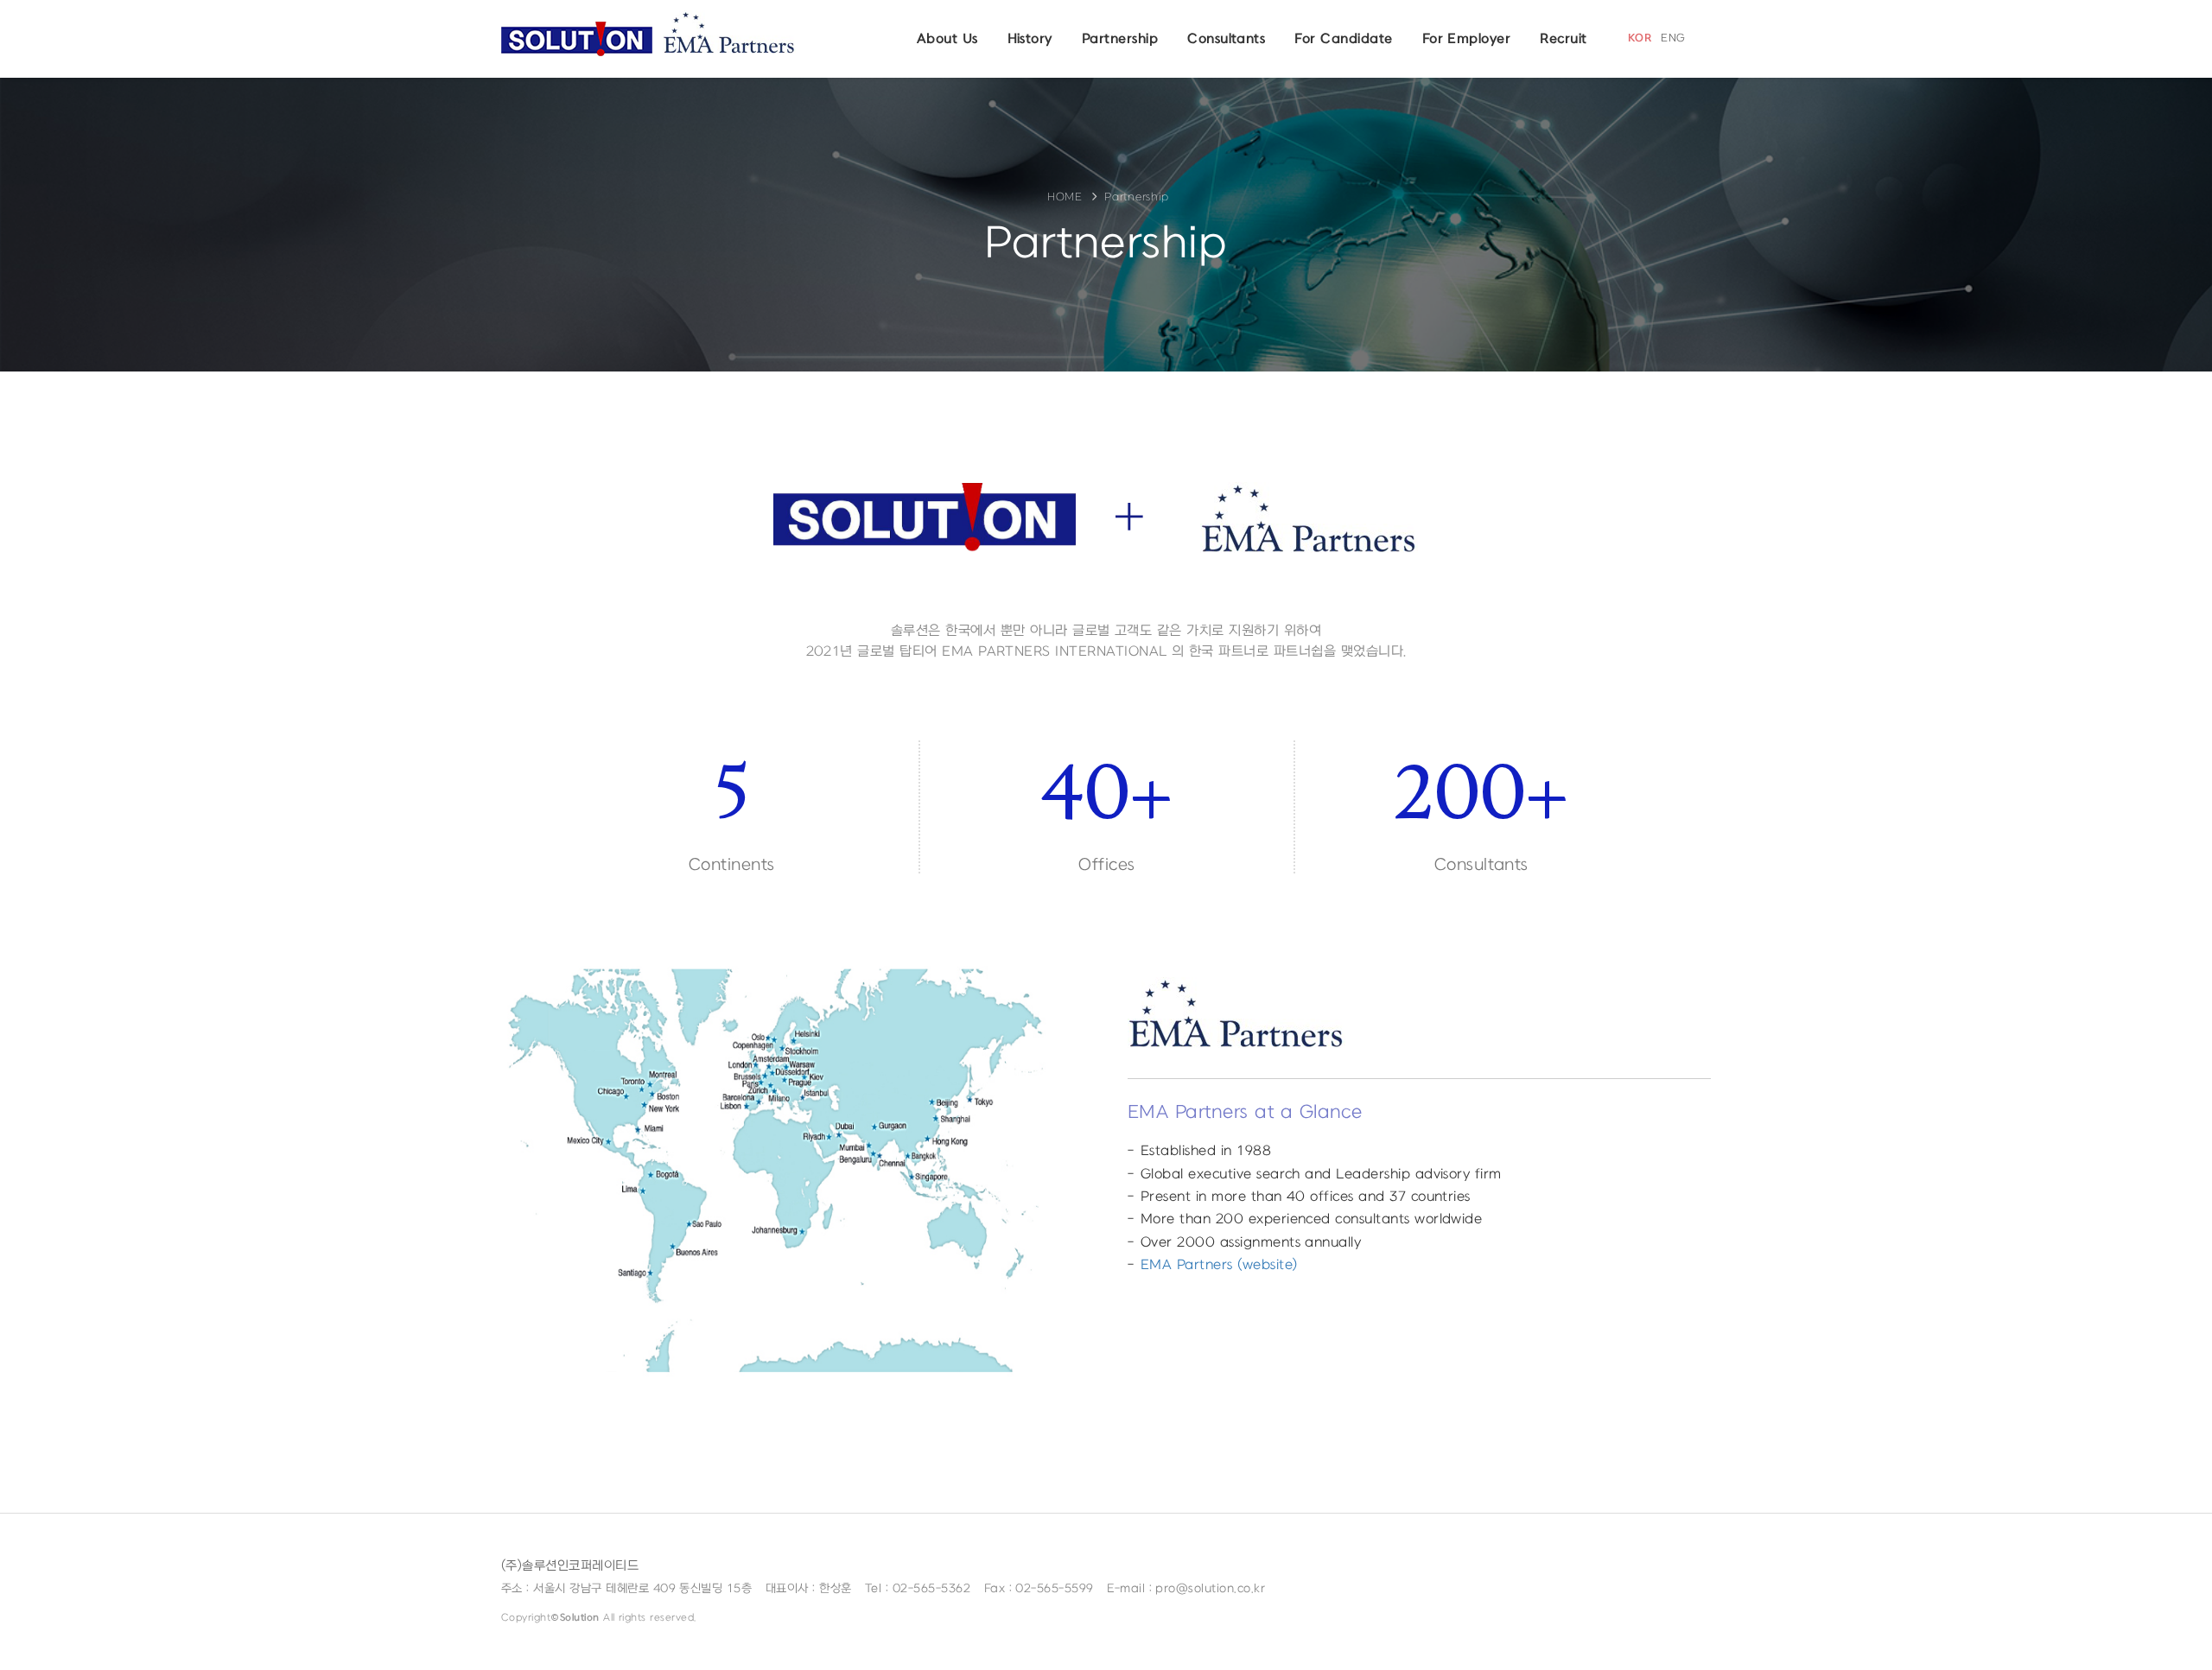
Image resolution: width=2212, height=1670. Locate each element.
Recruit (1563, 39)
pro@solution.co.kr (1210, 1588)
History (1030, 39)
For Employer (1467, 39)
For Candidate (1343, 39)
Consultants (1226, 39)
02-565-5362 (931, 1588)
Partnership (1120, 39)
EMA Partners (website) (1219, 1265)
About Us (947, 39)
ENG (1673, 38)
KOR (1640, 38)
